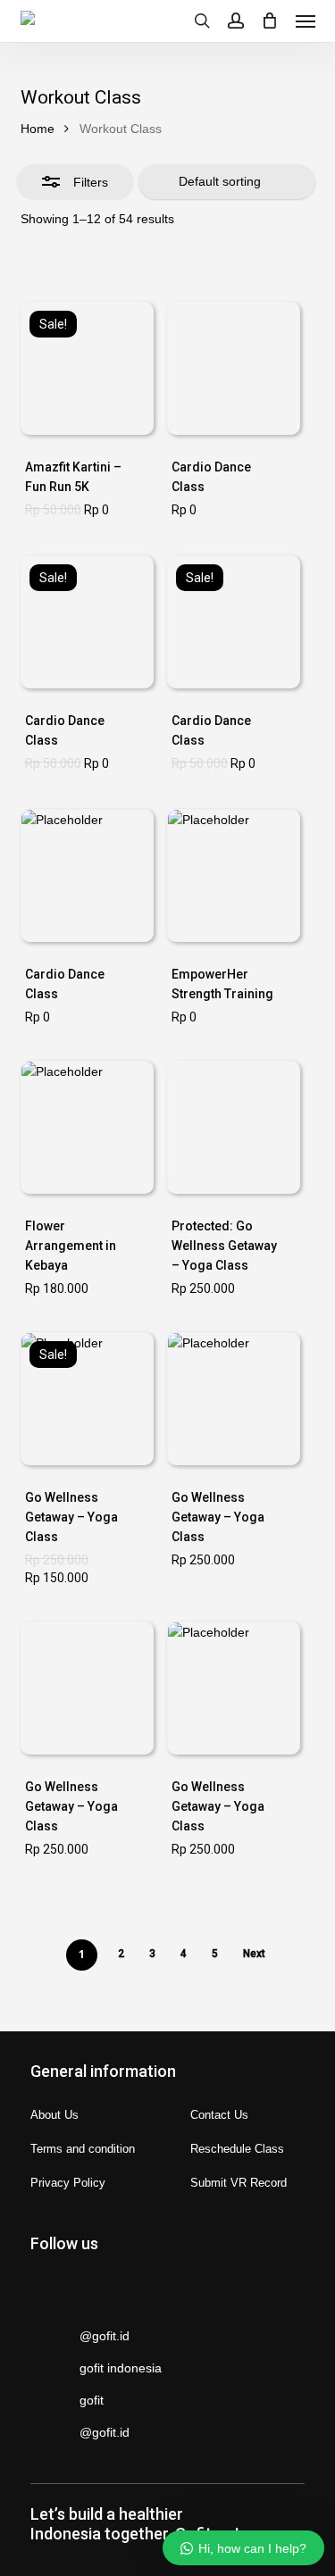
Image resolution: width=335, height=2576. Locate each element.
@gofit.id (105, 2336)
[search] (202, 21)
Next (254, 1954)
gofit (92, 2400)
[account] (236, 21)
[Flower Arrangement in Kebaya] (87, 1127)
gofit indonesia (121, 2368)
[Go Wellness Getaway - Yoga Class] (234, 1127)
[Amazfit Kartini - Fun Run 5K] (87, 368)
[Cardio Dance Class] (234, 368)
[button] (306, 21)
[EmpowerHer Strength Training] (234, 875)
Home (38, 129)
